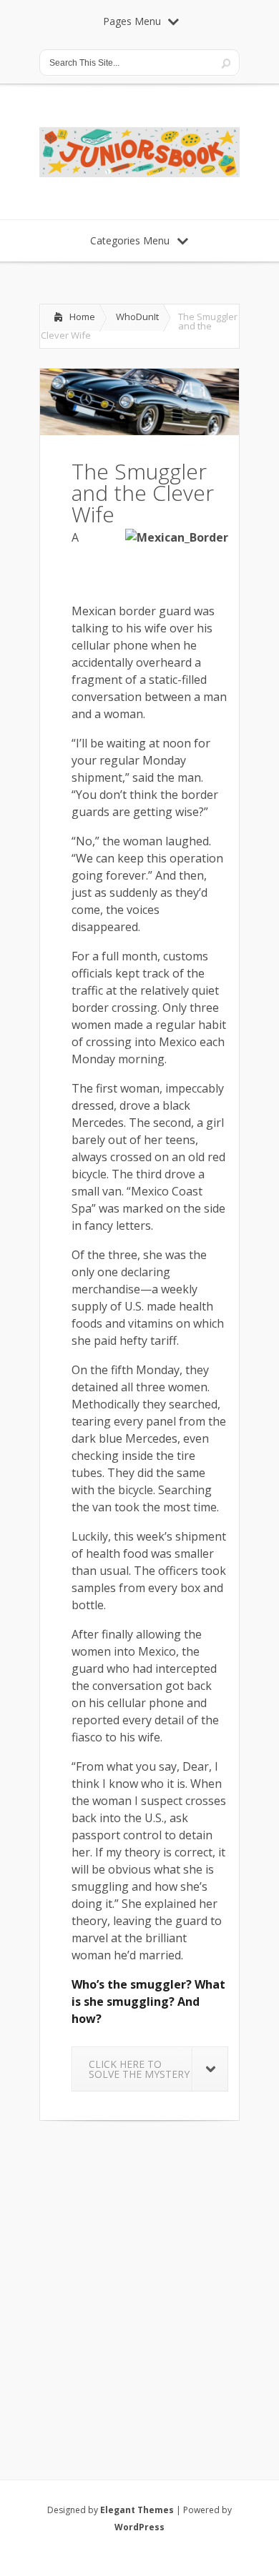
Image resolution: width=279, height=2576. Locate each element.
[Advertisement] (139, 2282)
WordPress (139, 2527)
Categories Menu (130, 240)
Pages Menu (132, 21)
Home (82, 317)
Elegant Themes (137, 2510)
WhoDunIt (137, 317)
